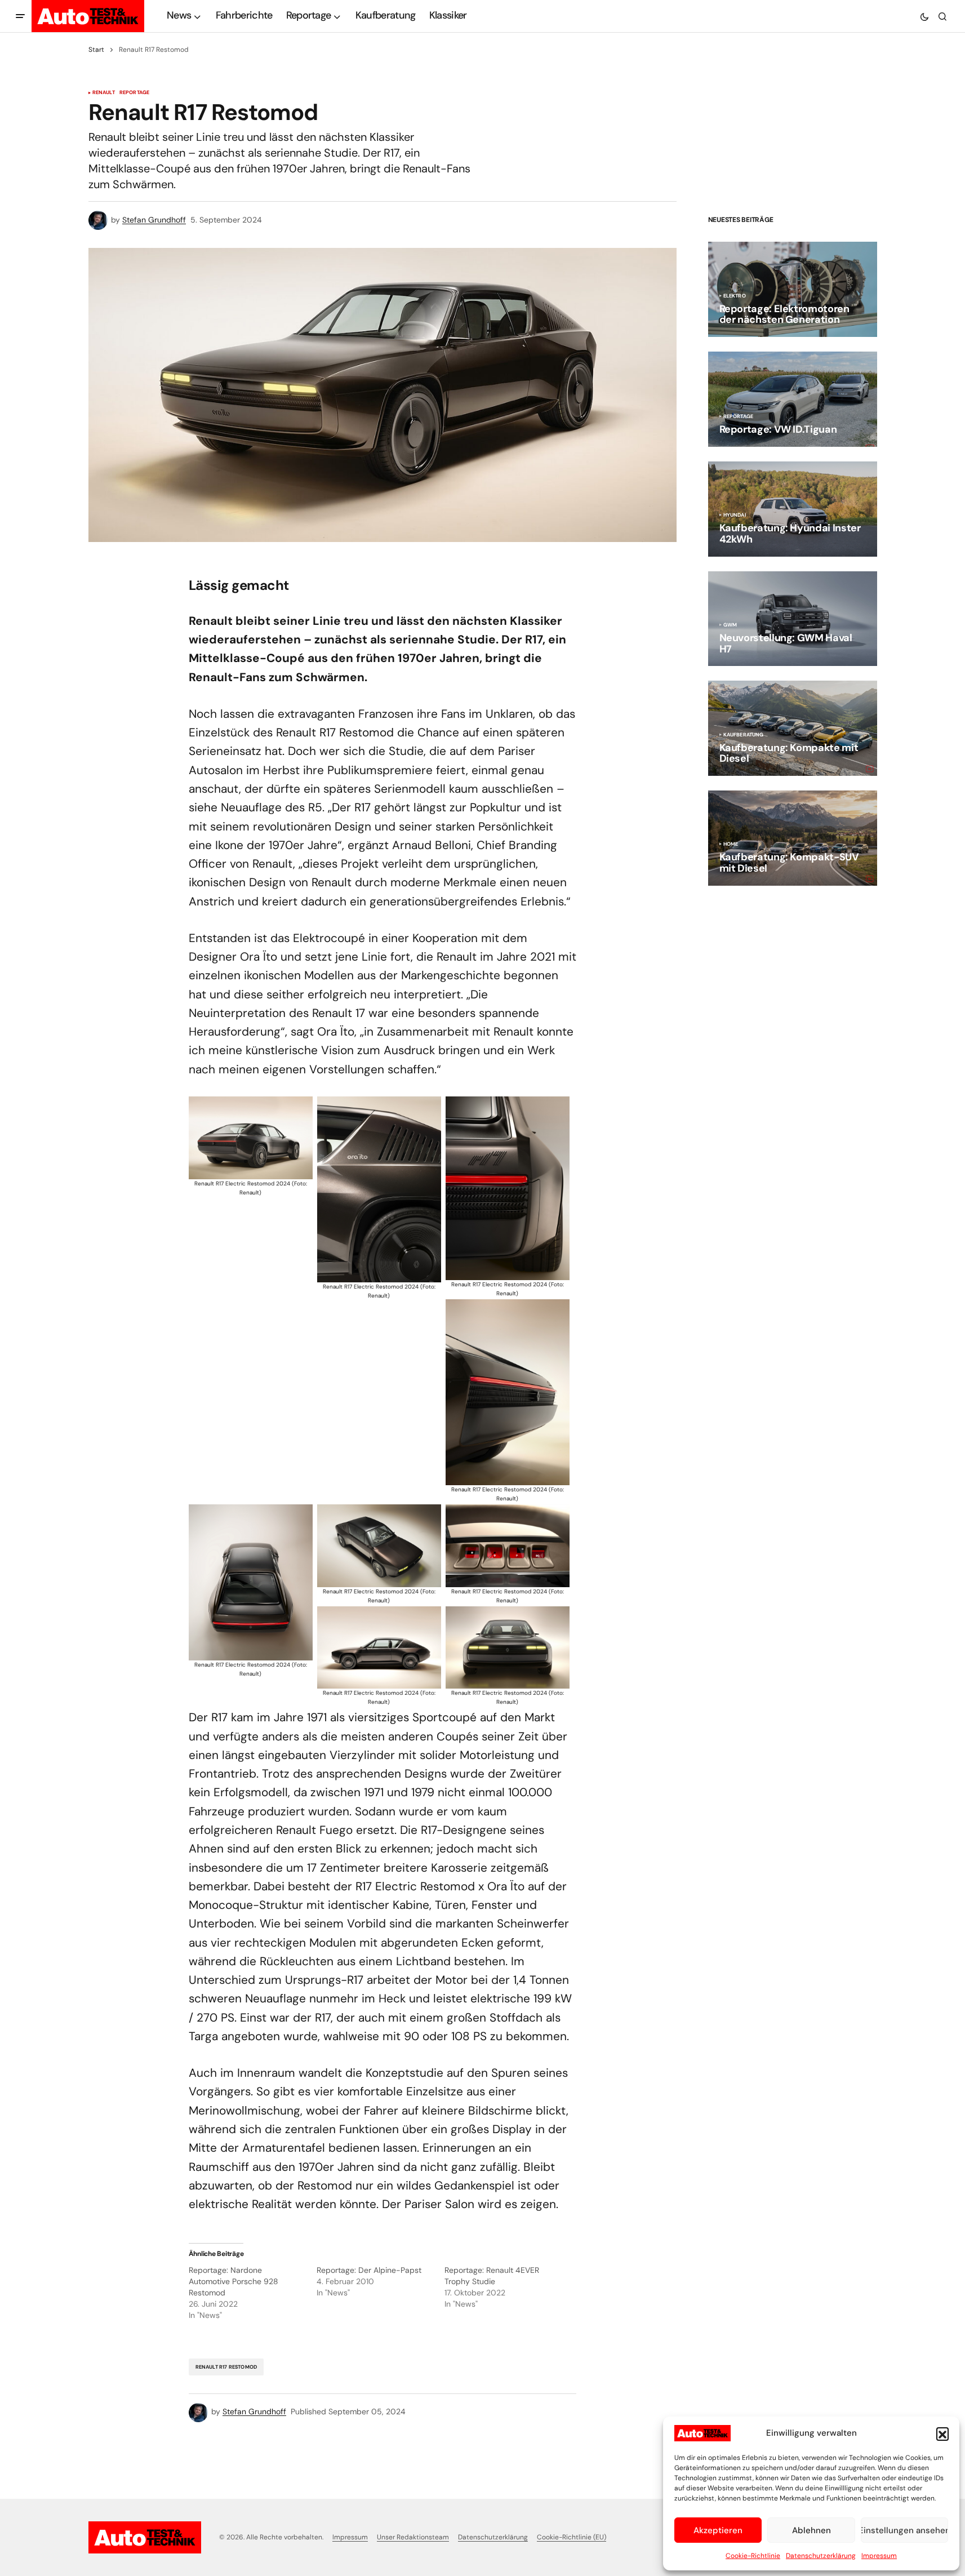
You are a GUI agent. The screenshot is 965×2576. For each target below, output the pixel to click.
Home (731, 845)
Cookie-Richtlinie (753, 2556)
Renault (104, 93)
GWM (730, 625)
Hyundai (735, 516)
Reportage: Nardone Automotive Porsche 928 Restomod (234, 2281)
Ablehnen (811, 2530)
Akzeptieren (718, 2530)
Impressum (879, 2556)
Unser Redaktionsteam (413, 2537)
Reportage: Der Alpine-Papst (369, 2270)
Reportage (135, 93)
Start (96, 50)
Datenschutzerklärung (821, 2556)
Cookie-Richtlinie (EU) (572, 2537)
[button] (942, 2433)
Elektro (735, 296)
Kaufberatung (744, 735)
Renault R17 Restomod (226, 2367)
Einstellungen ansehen (904, 2530)
